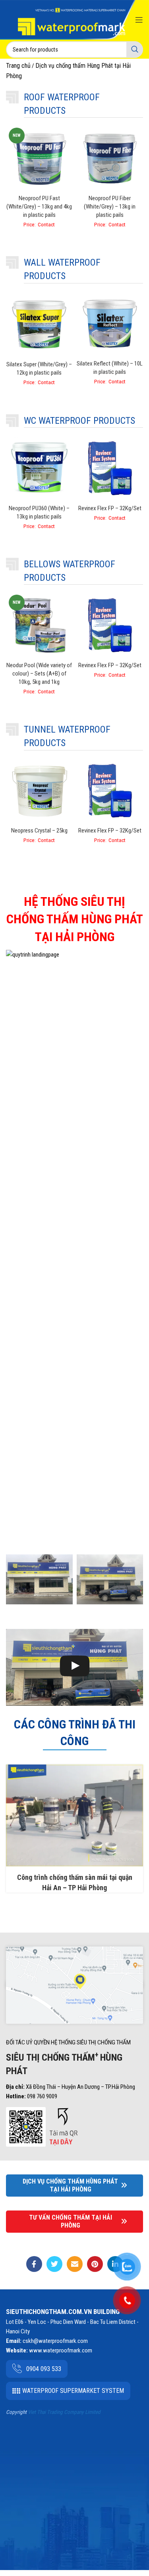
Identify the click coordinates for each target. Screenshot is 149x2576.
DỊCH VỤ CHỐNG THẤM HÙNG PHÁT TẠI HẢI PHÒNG (70, 2185)
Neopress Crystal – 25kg (39, 831)
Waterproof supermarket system (73, 2391)
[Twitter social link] (54, 2264)
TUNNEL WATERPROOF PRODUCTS (67, 736)
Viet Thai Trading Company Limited (64, 2412)
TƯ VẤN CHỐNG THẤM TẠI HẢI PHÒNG (71, 2221)
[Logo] (72, 21)
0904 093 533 (44, 2369)
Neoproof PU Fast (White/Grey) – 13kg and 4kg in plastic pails (39, 207)
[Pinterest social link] (95, 2264)
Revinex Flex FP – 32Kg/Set (110, 508)
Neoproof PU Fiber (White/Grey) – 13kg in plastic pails (110, 207)
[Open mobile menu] (139, 20)
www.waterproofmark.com (61, 2350)
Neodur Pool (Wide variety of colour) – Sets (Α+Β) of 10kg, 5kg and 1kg (39, 674)
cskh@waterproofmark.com (55, 2341)
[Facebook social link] (34, 2264)
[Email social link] (75, 2264)
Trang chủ (18, 66)
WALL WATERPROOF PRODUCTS (62, 269)
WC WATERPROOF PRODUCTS (79, 421)
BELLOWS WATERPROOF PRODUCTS (70, 571)
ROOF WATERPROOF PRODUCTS (62, 104)
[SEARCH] (135, 50)
